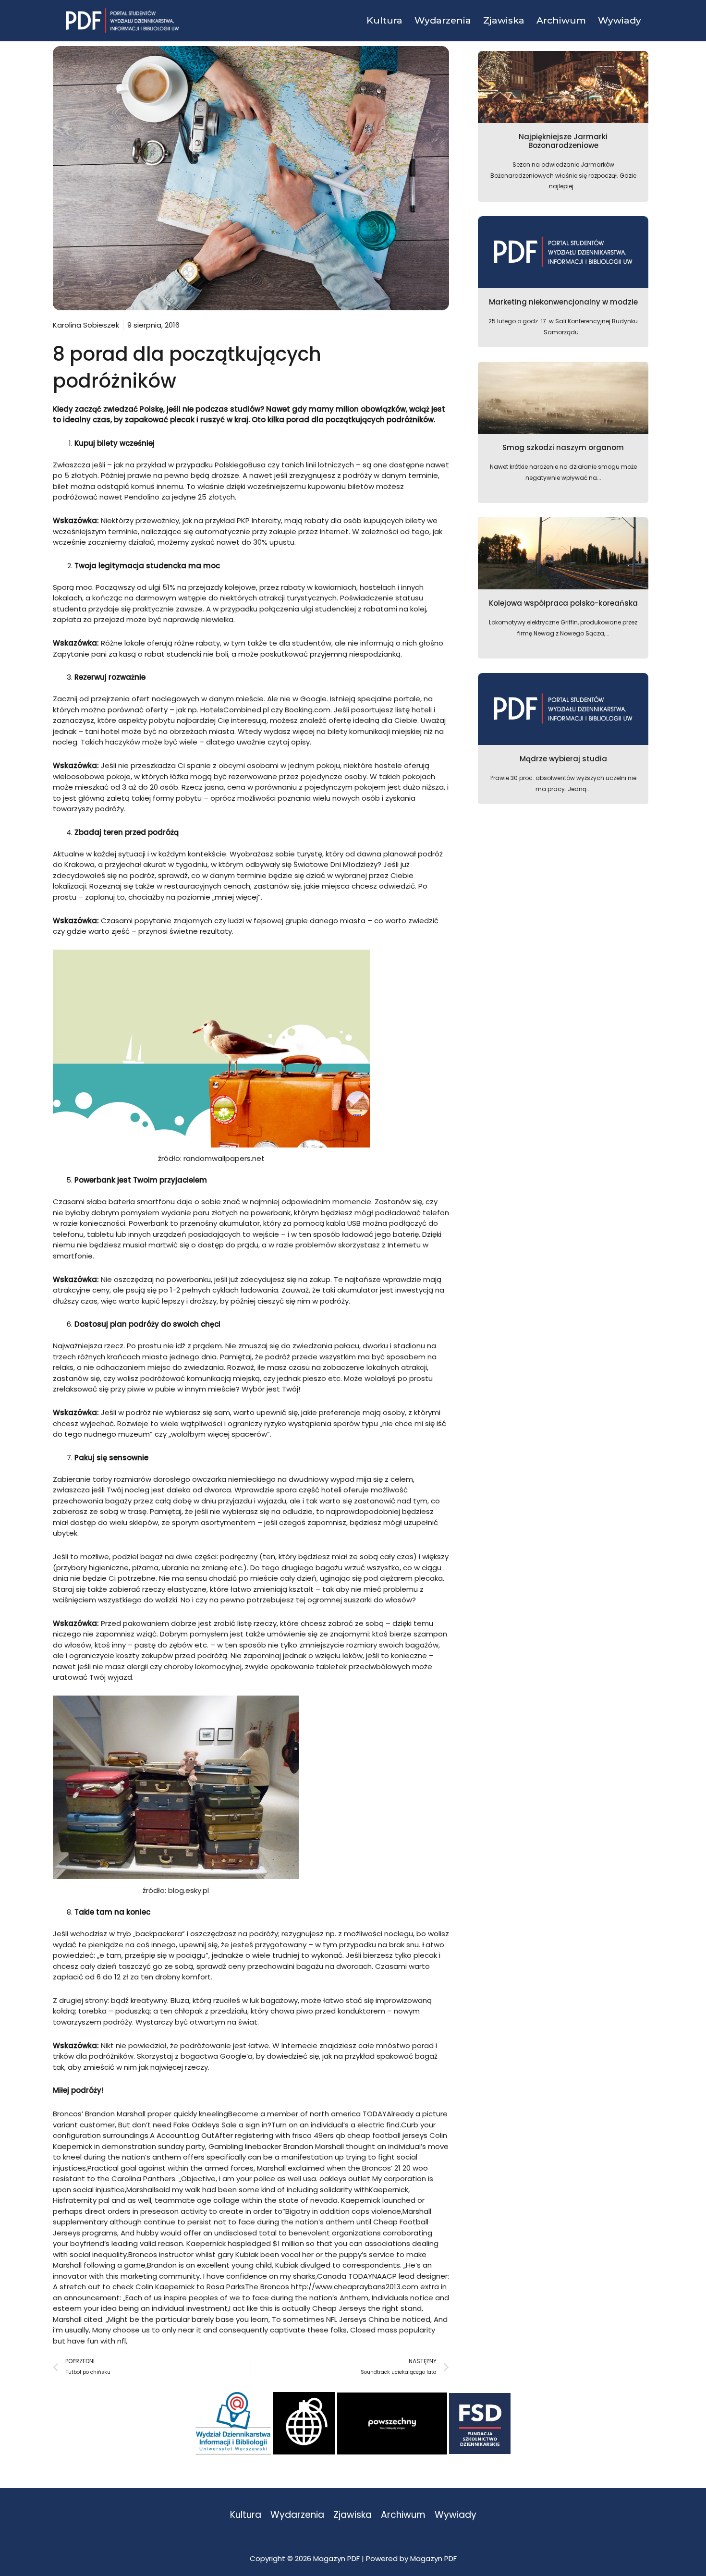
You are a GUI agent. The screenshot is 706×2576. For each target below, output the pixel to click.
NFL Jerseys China (358, 2319)
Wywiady (456, 2515)
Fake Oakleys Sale (205, 2125)
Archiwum (403, 2515)
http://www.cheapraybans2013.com (355, 2287)
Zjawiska (353, 2515)
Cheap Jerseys (339, 2308)
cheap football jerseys (387, 2135)
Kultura (246, 2515)
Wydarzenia (297, 2515)
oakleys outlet (345, 2179)
